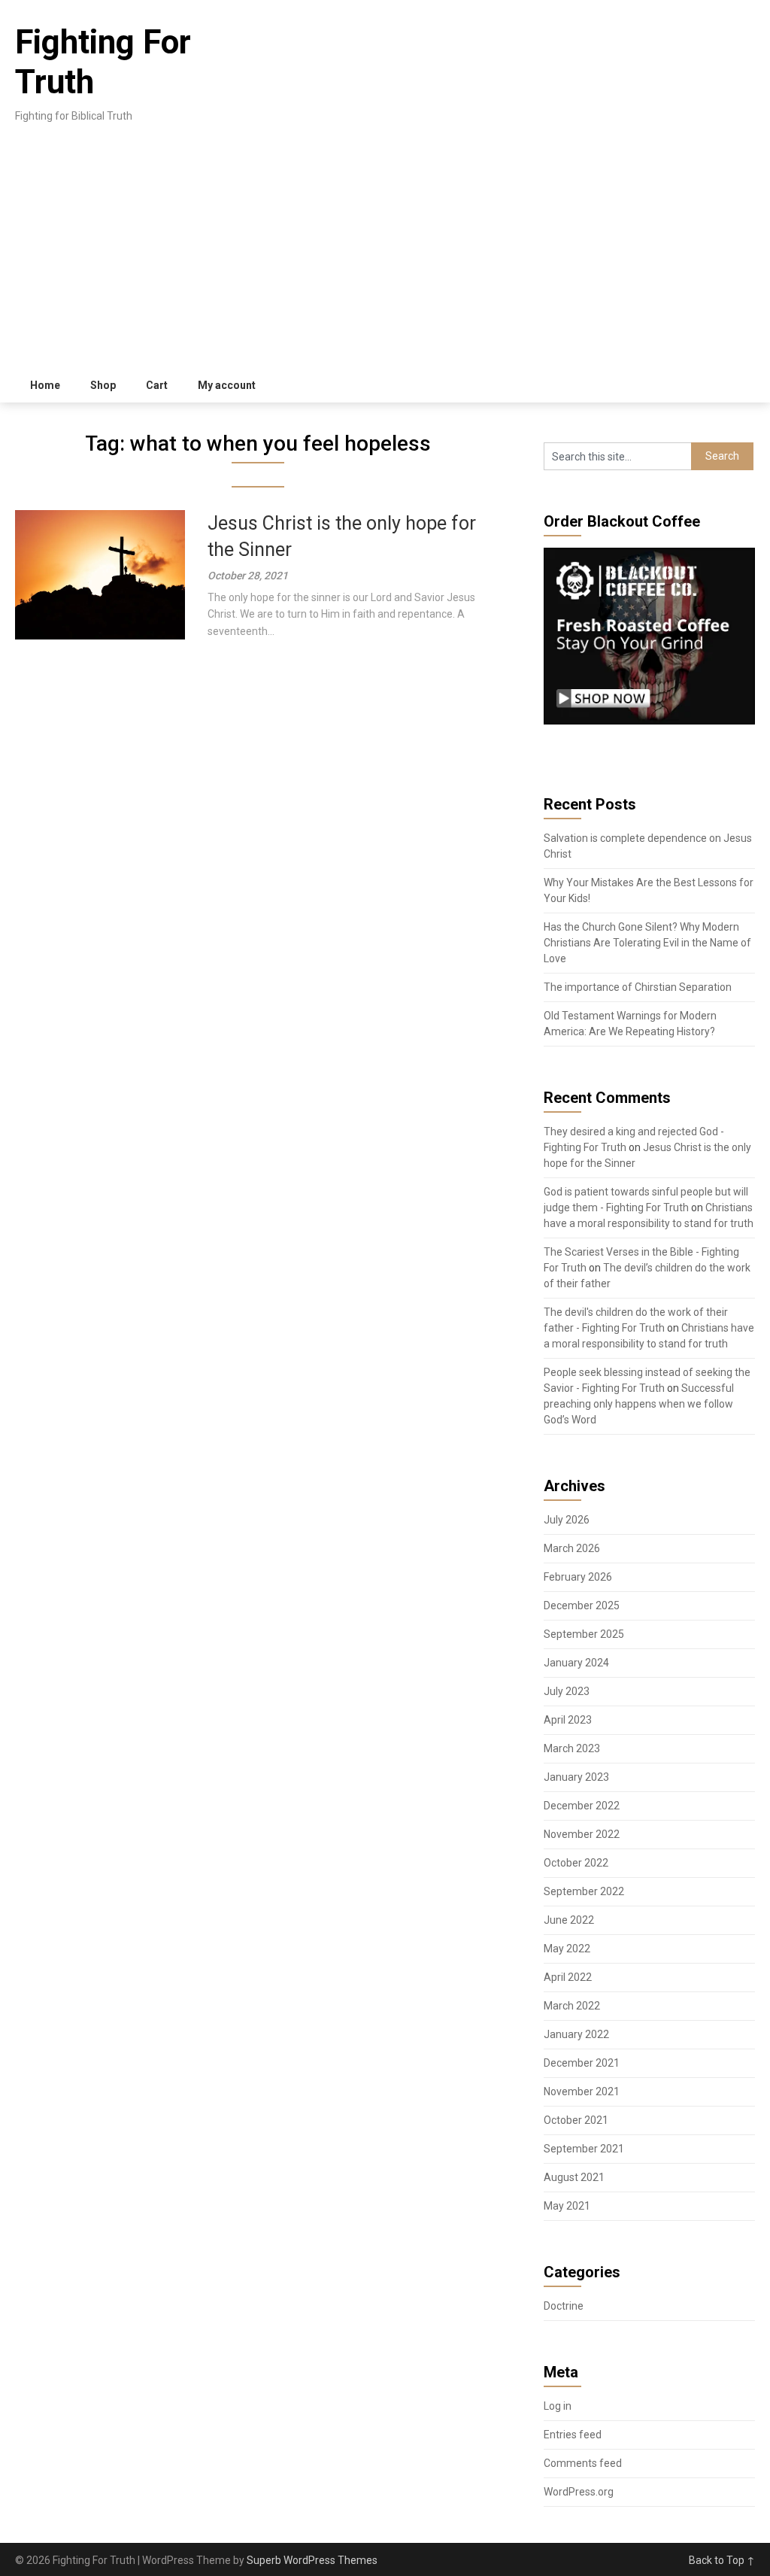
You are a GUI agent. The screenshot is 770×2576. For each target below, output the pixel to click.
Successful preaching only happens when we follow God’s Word (639, 1404)
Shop (103, 385)
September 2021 (584, 2149)
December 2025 (582, 1605)
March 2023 (572, 1748)
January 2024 (576, 1663)
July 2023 (567, 1691)
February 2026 (578, 1577)
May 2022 (567, 1949)
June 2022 (569, 1920)
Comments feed (583, 2463)
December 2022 (582, 1806)
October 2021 (576, 2120)
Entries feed (573, 2435)
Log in (558, 2406)
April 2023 (568, 1720)
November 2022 (582, 1834)
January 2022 (576, 2034)
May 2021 (567, 2206)
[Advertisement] (385, 256)
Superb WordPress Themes (312, 2560)
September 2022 (584, 1891)
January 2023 (576, 1777)
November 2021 (582, 2091)
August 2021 (574, 2177)
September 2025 (584, 1634)
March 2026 (572, 1548)
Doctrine (564, 2306)
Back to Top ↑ (722, 2560)
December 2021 (582, 2063)
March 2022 (572, 2006)
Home (45, 385)
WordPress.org (579, 2492)
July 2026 (567, 1520)
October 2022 (576, 1863)
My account (227, 385)
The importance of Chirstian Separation (638, 987)
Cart (157, 385)
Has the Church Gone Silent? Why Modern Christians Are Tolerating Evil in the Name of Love (647, 943)
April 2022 (568, 1977)
